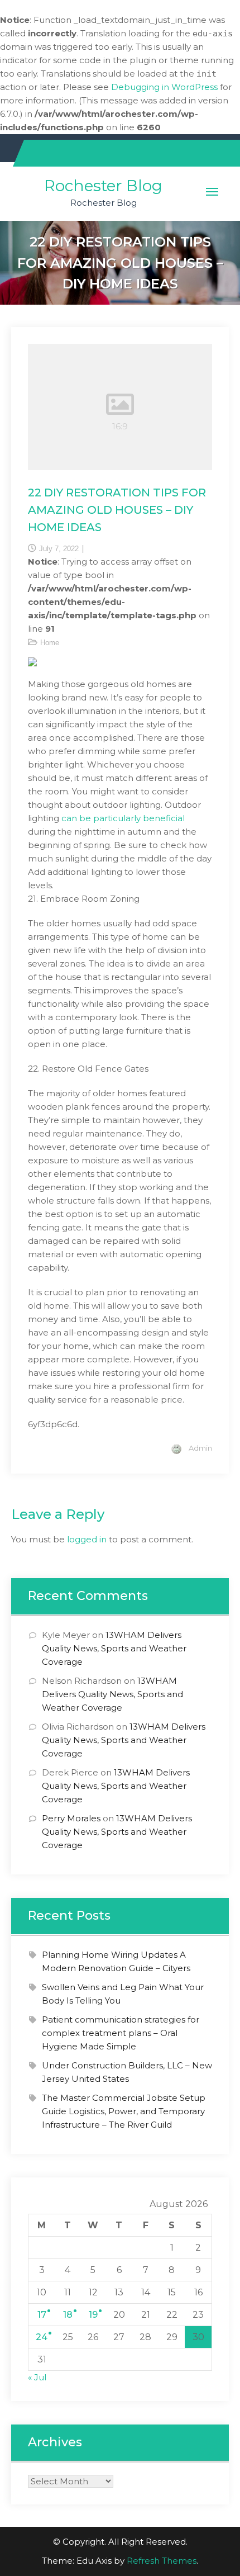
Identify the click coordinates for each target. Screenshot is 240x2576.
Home (50, 643)
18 (68, 2315)
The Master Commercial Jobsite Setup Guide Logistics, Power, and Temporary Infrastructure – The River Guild (124, 2111)
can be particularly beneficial (123, 818)
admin (200, 1448)
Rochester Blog (103, 186)
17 (42, 2315)
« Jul (37, 2377)
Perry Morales (71, 1818)
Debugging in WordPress (164, 87)
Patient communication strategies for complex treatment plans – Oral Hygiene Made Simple (121, 2033)
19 (93, 2315)
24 (42, 2337)
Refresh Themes (162, 2561)
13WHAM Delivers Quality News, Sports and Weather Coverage (114, 1648)
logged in (87, 1539)
